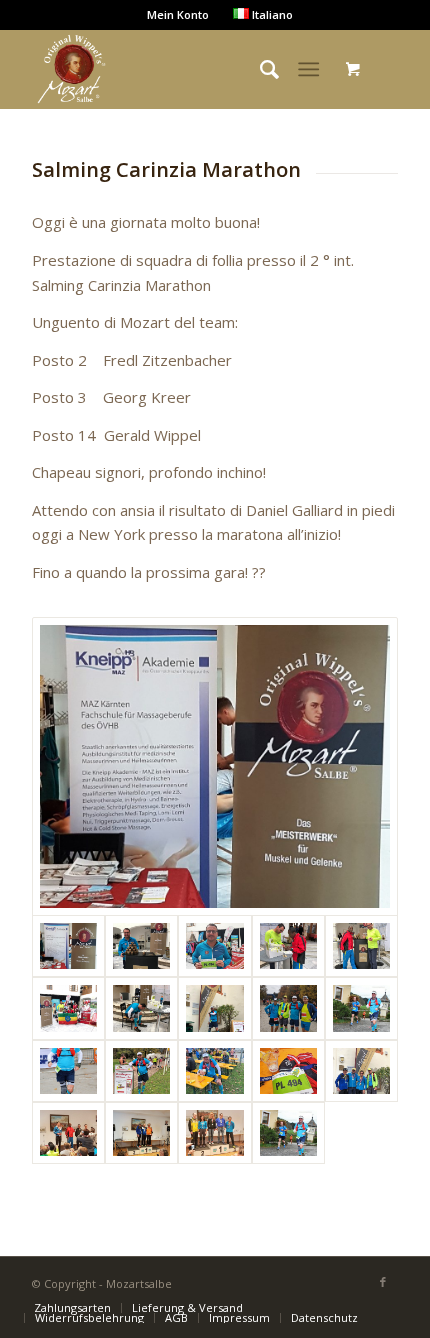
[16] (214, 1071)
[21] (214, 1133)
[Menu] (308, 69)
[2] (215, 766)
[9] (68, 1008)
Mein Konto (178, 14)
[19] (68, 1133)
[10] (141, 1008)
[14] (68, 1071)
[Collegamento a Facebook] (383, 1282)
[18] (361, 1071)
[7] (361, 946)
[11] (214, 1008)
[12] (288, 1008)
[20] (141, 1133)
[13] (361, 1008)
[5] (214, 946)
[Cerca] (259, 69)
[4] (141, 946)
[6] (288, 946)
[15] (141, 1071)
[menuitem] (72, 1307)
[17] (288, 1071)
